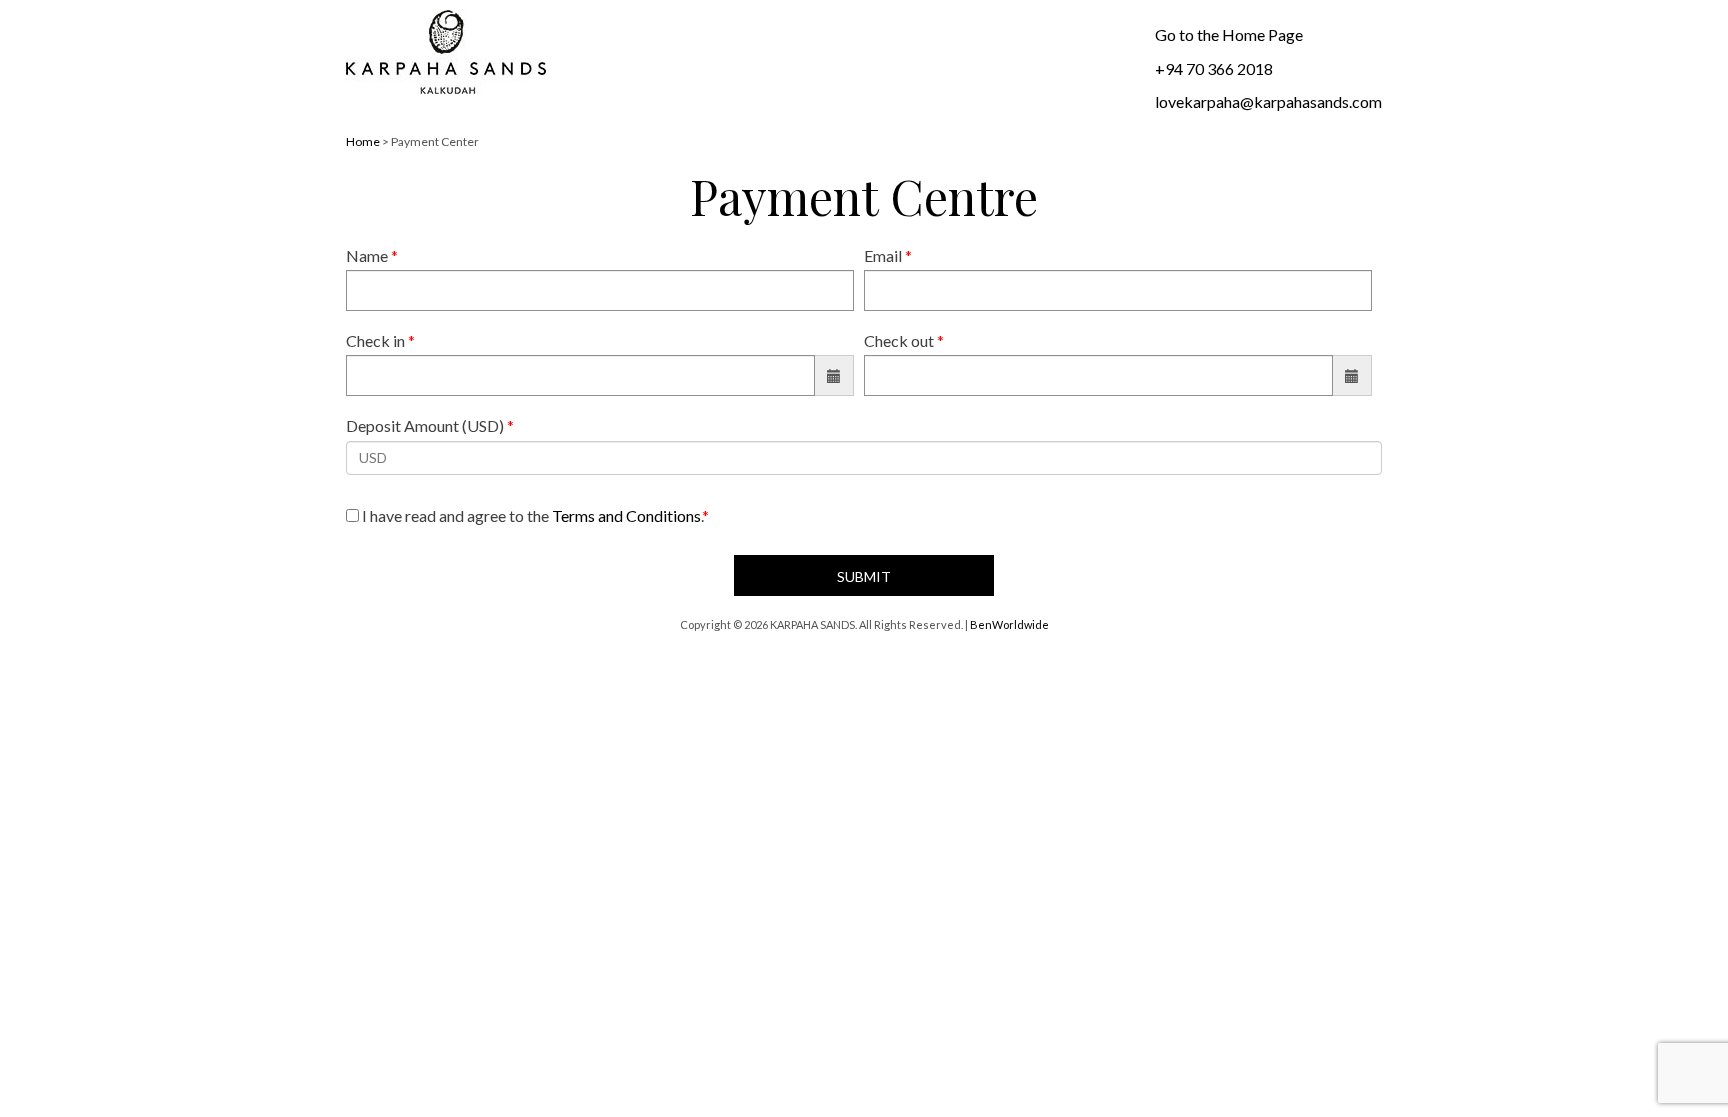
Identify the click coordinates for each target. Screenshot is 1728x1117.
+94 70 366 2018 (1214, 68)
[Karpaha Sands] (446, 53)
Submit (864, 576)
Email (888, 255)
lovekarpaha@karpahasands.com (1268, 101)
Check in (380, 340)
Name (372, 255)
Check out (904, 340)
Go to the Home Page (1229, 34)
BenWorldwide (1009, 624)
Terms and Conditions (626, 515)
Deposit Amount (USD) (430, 425)
